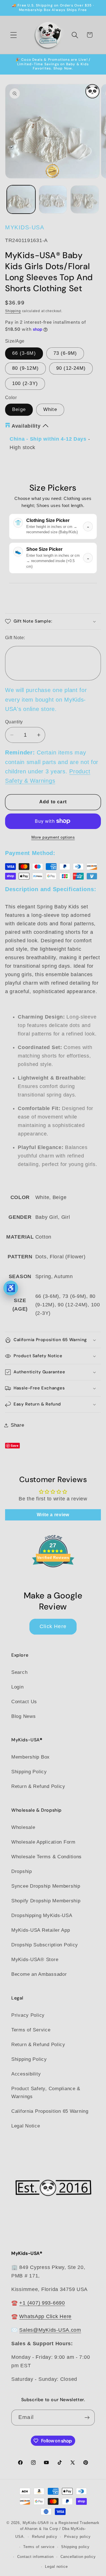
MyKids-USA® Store (35, 1960)
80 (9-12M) (25, 368)
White (50, 409)
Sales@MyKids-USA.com (50, 2330)
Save (15, 1445)
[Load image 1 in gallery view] (21, 200)
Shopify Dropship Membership (46, 1901)
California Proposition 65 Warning (50, 2111)
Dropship (22, 1871)
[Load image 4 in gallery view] (85, 200)
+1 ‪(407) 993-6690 (42, 2303)
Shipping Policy (29, 1772)
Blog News (23, 1716)
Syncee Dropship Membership (46, 1886)
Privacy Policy (28, 2015)
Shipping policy (75, 2547)
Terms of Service (31, 2030)
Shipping (13, 311)
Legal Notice (26, 2126)
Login (18, 1687)
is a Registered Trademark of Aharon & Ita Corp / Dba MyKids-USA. (57, 2530)
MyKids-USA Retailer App (41, 1930)
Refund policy (45, 2537)
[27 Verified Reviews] (53, 1577)
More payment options (53, 837)
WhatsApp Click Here (45, 2316)
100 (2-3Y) (25, 383)
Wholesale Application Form (43, 1842)
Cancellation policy (78, 2557)
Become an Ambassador (39, 1974)
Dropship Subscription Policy (45, 1945)
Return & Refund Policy (38, 1786)
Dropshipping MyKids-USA (42, 1915)
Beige (19, 409)
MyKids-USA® (36, 2523)
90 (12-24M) (71, 368)
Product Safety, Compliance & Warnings (46, 2093)
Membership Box (31, 1757)
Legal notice (56, 2567)
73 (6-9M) (65, 353)
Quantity (14, 722)
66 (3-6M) (24, 353)
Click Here (53, 1626)
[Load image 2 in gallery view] (53, 200)
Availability (26, 426)
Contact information (35, 2557)
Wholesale (23, 1827)
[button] (14, 35)
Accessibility (26, 2074)
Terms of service (39, 2547)
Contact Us (24, 1702)
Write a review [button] (53, 1515)
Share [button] (18, 1425)
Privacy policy (77, 2537)
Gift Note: (15, 638)
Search (19, 1672)
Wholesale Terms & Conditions (46, 1857)
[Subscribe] (87, 2418)
